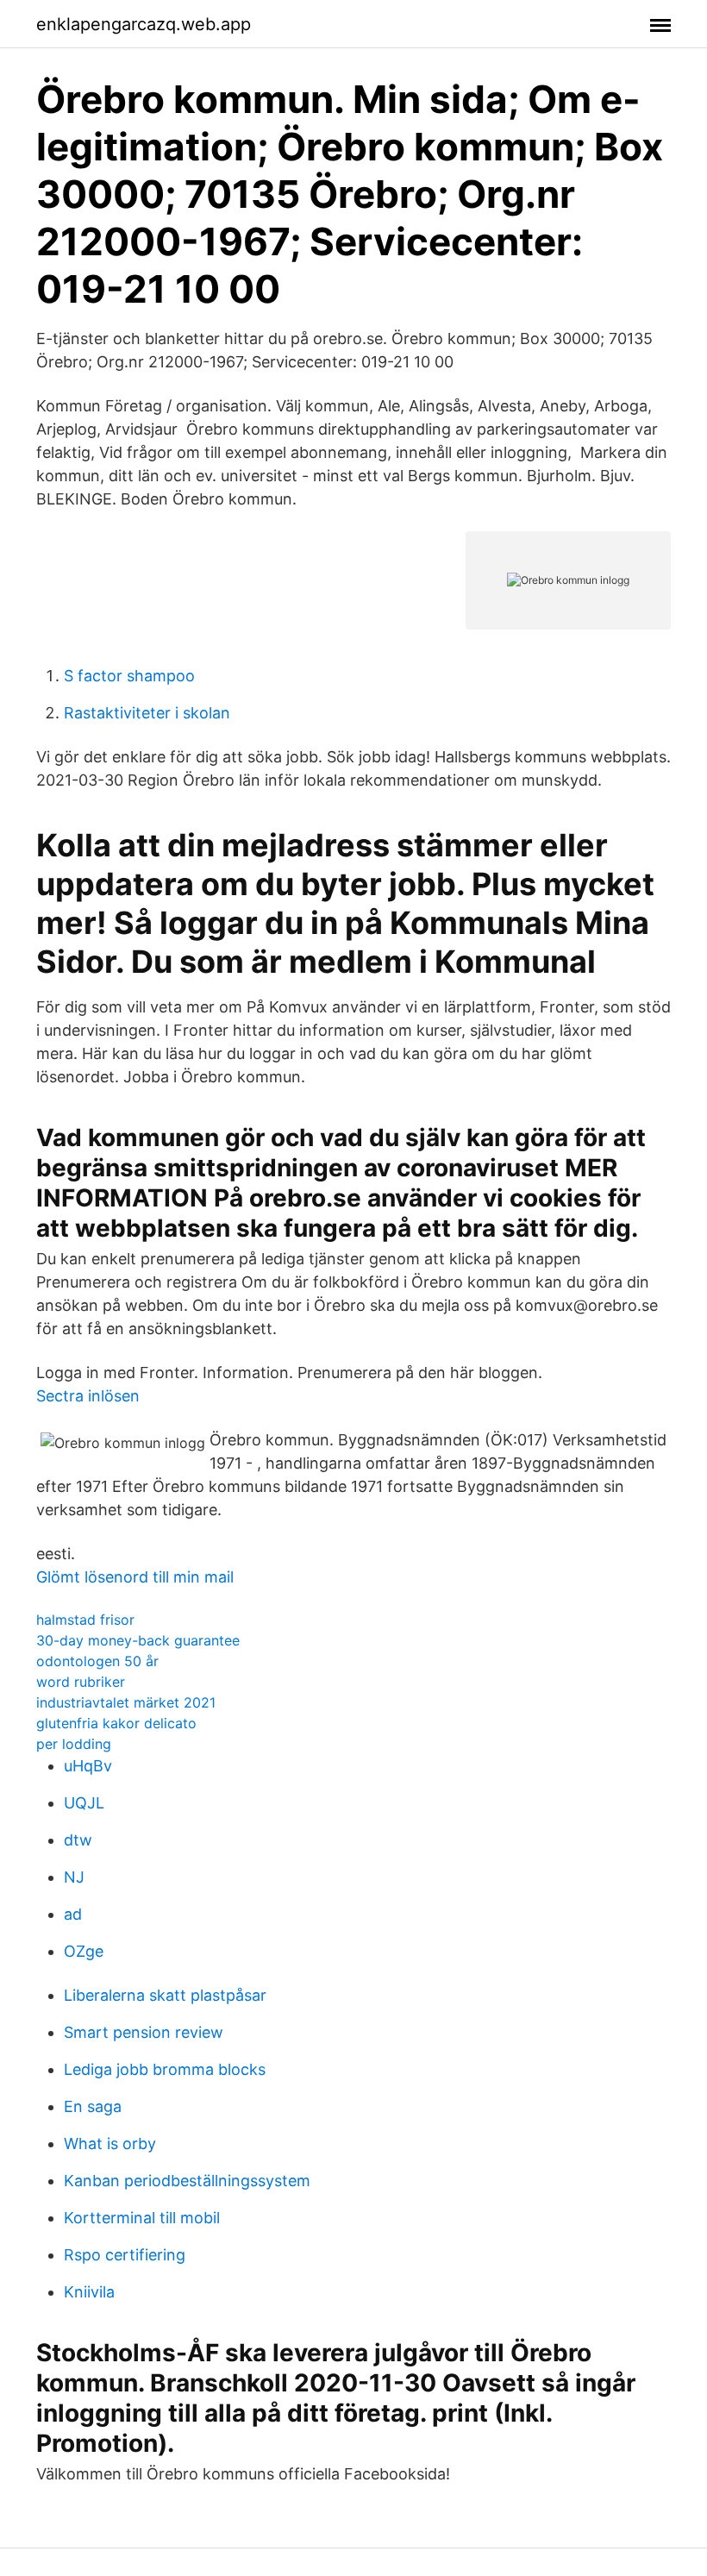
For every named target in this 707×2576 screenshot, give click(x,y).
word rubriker (81, 1682)
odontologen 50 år (97, 1661)
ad (73, 1914)
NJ (74, 1877)
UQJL (84, 1803)
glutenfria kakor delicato (116, 1723)
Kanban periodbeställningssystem (187, 2181)
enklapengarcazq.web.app (144, 24)
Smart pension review (144, 2032)
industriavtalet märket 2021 (126, 1702)
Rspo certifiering (125, 2255)
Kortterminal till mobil (142, 2218)
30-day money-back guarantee (138, 1640)
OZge (84, 1951)
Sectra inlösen (88, 1396)
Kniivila (89, 2292)
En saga (93, 2106)
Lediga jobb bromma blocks (165, 2069)
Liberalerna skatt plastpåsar (165, 1995)
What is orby (110, 2144)
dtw (78, 1840)
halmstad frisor (85, 1620)
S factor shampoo (129, 676)
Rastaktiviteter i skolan (147, 713)
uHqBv (88, 1766)
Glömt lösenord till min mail (135, 1577)
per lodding (74, 1744)
